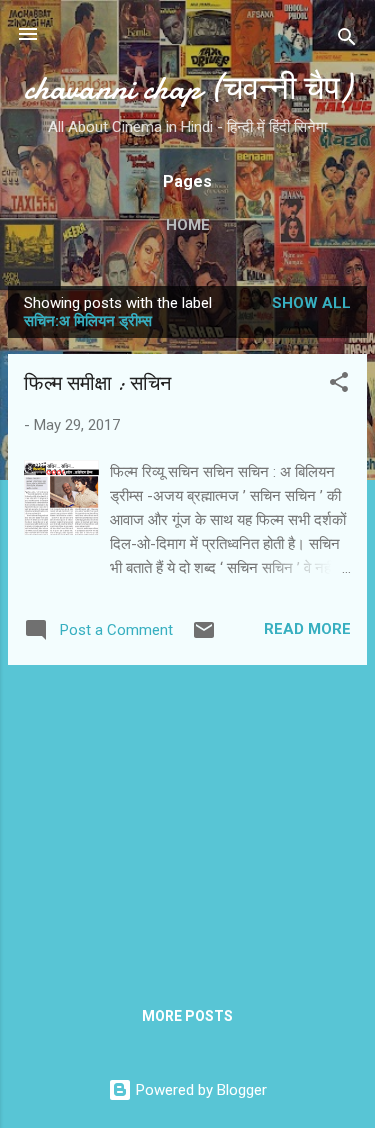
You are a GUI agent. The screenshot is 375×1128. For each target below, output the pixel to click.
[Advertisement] (187, 821)
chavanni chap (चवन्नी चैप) (187, 88)
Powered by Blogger (199, 1090)
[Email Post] (204, 637)
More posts (187, 1016)
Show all (311, 303)
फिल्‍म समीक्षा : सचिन (97, 383)
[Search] (347, 40)
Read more (307, 629)
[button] (339, 385)
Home (188, 225)
